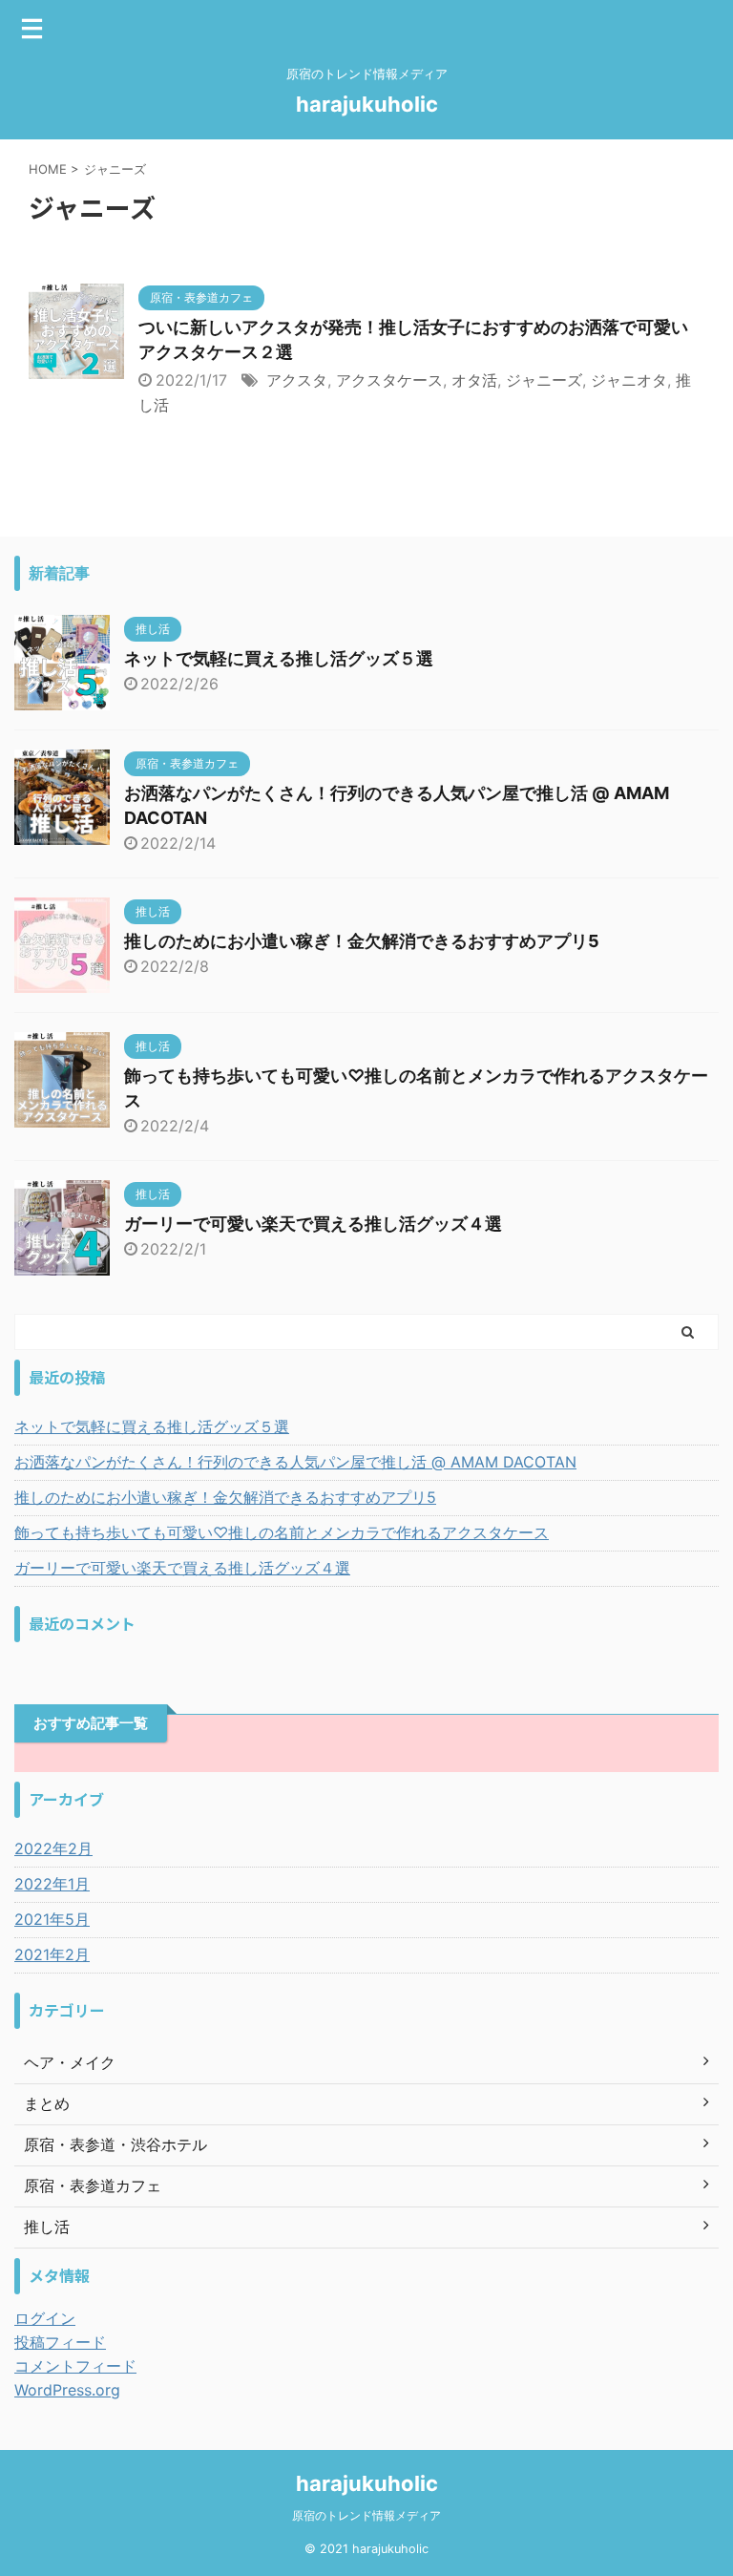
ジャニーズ (544, 380)
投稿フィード (60, 2342)
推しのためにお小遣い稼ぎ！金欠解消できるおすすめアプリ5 (362, 941)
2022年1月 (52, 1884)
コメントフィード (75, 2366)
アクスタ (297, 380)
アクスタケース (389, 380)
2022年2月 (53, 1848)
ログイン (45, 2318)
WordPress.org (67, 2390)
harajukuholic (367, 104)
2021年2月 (52, 1954)
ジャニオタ (629, 380)
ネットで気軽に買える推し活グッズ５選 (279, 658)
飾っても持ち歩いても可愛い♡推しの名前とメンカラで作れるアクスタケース (282, 1532)
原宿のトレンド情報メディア (366, 2515)
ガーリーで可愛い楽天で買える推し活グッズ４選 (313, 1224)
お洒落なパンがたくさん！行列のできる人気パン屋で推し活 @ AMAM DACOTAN (295, 1462)
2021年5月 (52, 1919)
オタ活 (474, 380)
